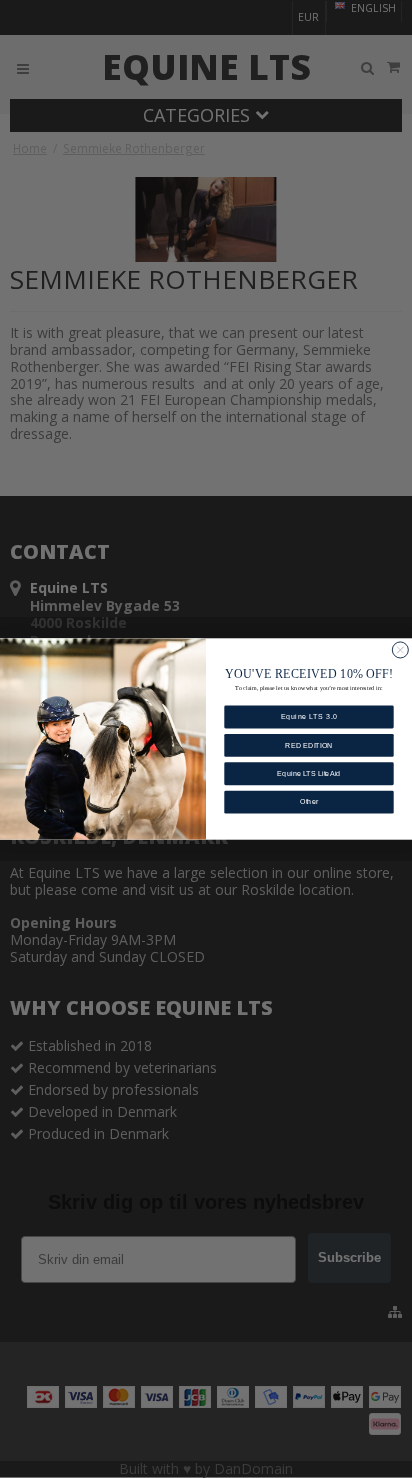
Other (309, 802)
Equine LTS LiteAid (308, 774)
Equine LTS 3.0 (309, 717)
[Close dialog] (400, 650)
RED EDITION (309, 745)
